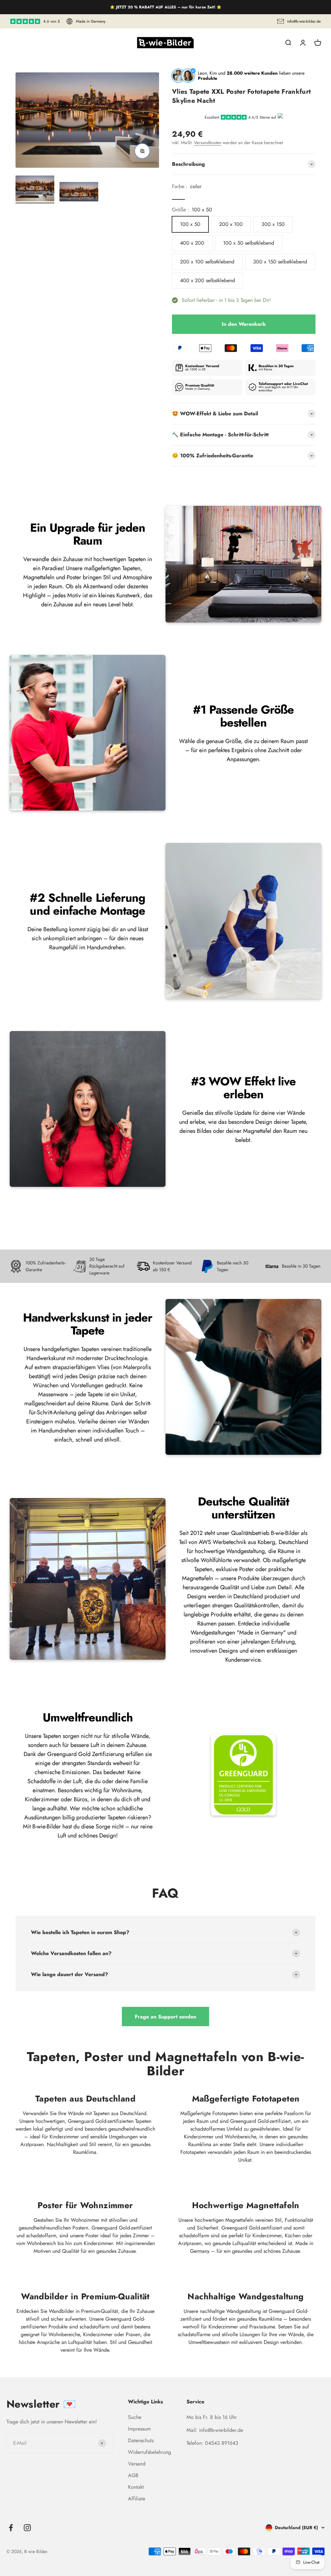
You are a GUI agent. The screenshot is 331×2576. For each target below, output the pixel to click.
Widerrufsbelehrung (149, 2452)
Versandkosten (208, 143)
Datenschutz (141, 2440)
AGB (133, 2475)
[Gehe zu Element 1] (35, 189)
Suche (135, 2417)
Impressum (139, 2429)
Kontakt (136, 2487)
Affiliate (137, 2499)
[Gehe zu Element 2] (79, 193)
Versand (137, 2464)
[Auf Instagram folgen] (27, 2528)
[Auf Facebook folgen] (11, 2528)
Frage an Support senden (165, 2017)
